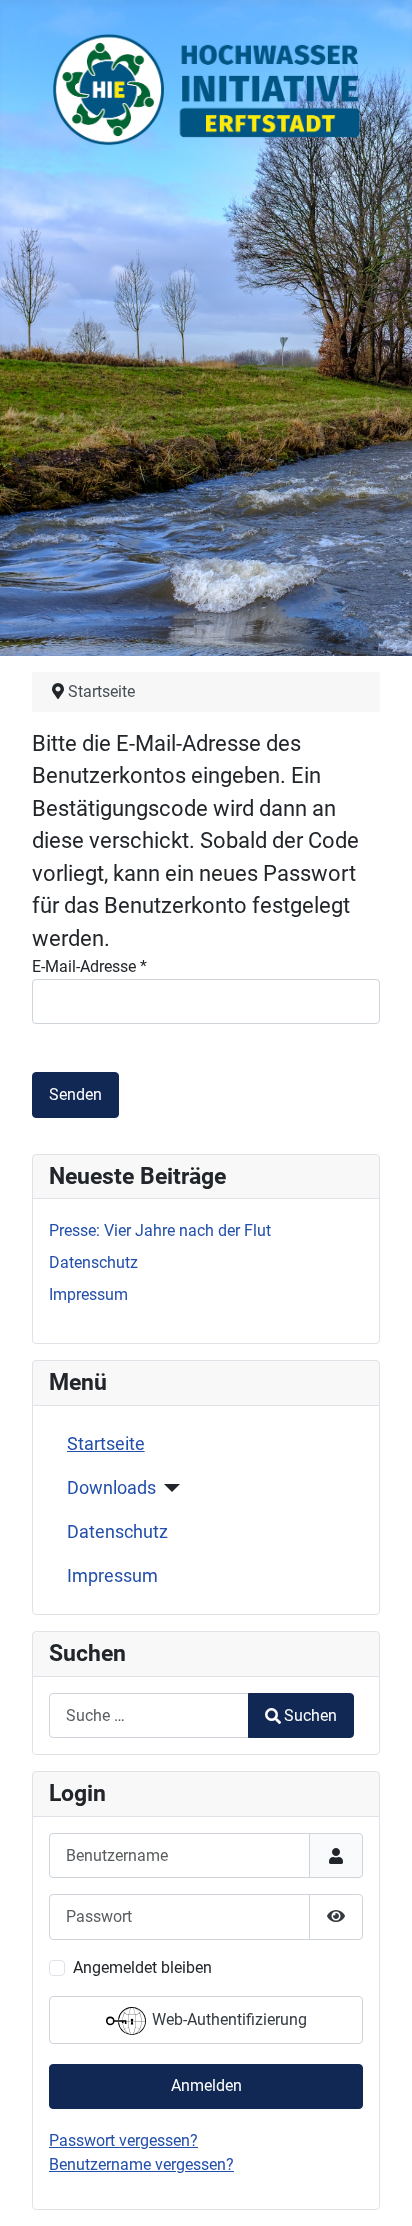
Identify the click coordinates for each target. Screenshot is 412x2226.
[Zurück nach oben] (377, 2189)
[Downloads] (168, 1488)
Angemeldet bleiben (142, 1967)
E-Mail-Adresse (89, 966)
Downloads (111, 1488)
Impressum (112, 1576)
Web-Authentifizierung (227, 2019)
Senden (75, 1094)
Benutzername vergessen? (141, 2164)
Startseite (106, 1444)
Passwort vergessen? (123, 2140)
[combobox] (149, 1715)
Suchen (310, 1715)
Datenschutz (117, 1532)
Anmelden (206, 2085)
